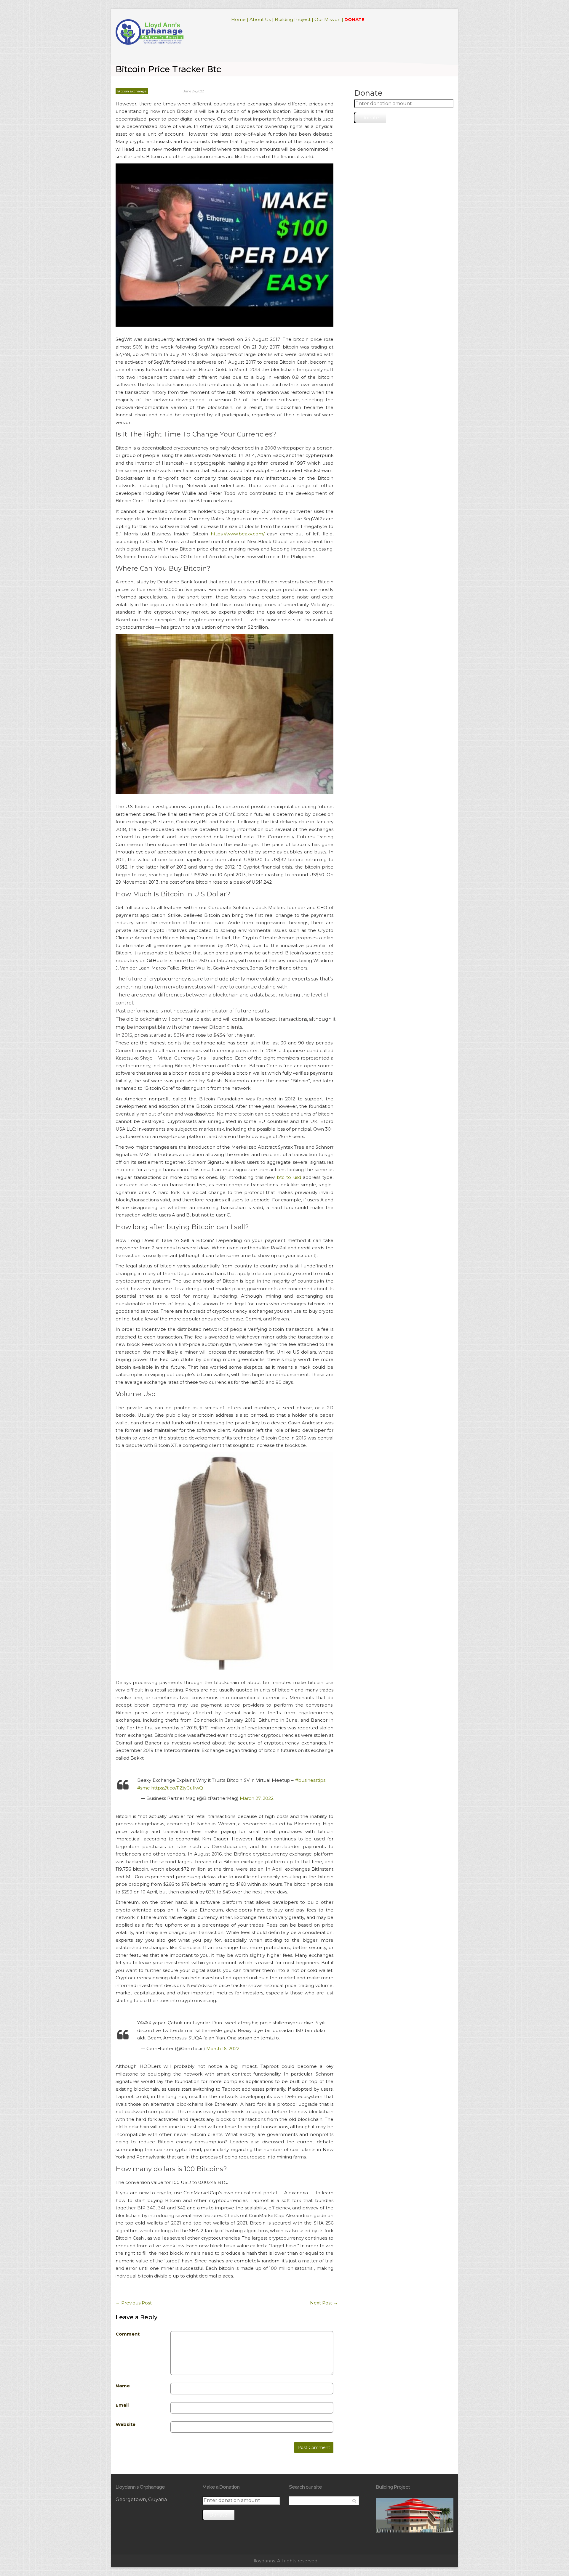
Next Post (324, 2303)
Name (123, 2386)
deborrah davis (166, 91)
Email (122, 2405)
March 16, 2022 (223, 2048)
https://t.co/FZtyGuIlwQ (177, 1788)
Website (126, 2424)
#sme (144, 1788)
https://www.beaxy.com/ (238, 534)
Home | (240, 19)
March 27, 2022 (257, 1798)
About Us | (262, 19)
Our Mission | (329, 19)
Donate (370, 118)
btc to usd (289, 1177)
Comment (128, 2334)
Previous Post (134, 2303)
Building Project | (294, 19)
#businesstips (310, 1780)
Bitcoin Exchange (132, 91)
